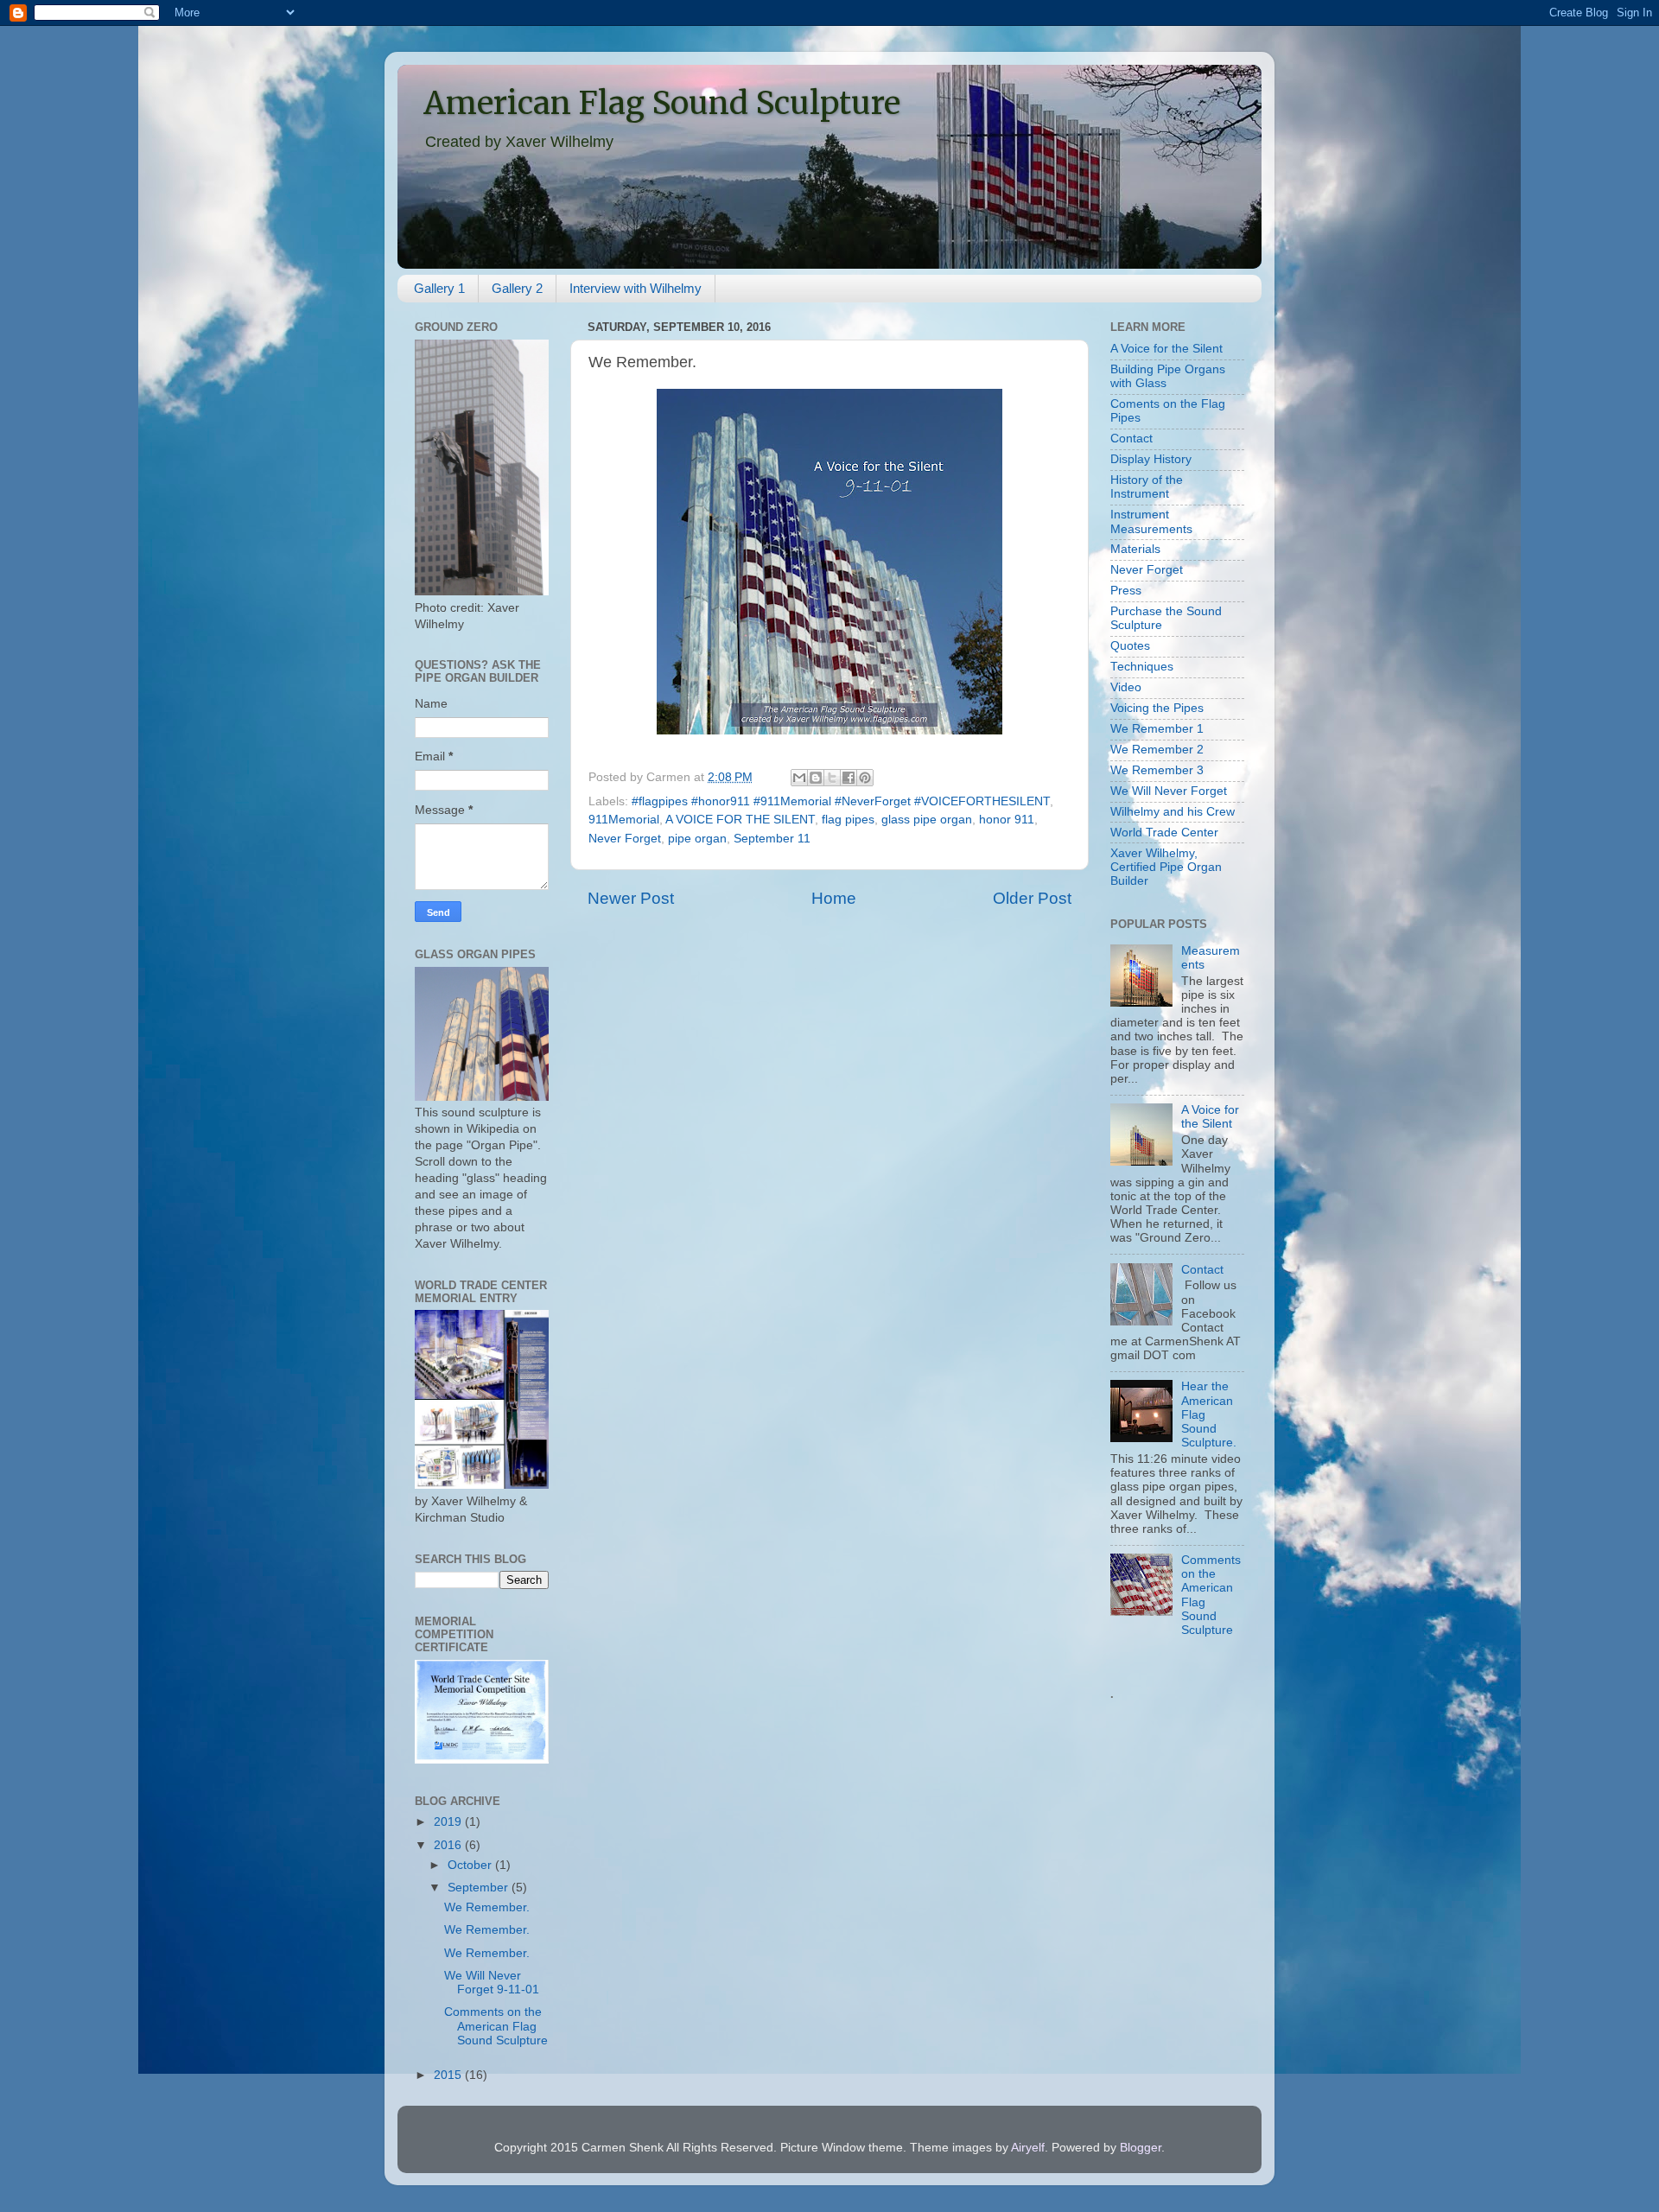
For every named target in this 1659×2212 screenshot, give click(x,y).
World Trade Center (1164, 833)
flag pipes (848, 820)
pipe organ (697, 839)
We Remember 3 (1157, 770)
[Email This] (799, 778)
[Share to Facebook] (849, 778)
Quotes (1130, 646)
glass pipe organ (927, 820)
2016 (449, 1845)
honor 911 (1007, 820)
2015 (449, 2075)
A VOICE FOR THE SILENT (740, 820)
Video (1126, 687)
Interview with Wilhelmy (636, 288)
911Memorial (624, 820)
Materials (1135, 549)
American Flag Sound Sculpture (662, 103)
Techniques (1142, 667)
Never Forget (625, 839)
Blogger (1141, 2148)
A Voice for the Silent (1166, 349)
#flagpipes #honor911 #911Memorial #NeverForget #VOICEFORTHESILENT (841, 801)
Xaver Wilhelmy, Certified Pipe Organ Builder (1166, 867)
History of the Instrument (1147, 487)
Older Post (1032, 898)
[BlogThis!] (816, 778)
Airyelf (1028, 2148)
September (480, 1888)
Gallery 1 (439, 288)
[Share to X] (832, 778)
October (471, 1865)
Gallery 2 (517, 288)
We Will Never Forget (1169, 791)
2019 (449, 1822)
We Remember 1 (1157, 729)
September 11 (772, 839)
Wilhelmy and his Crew (1173, 812)
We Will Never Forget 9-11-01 (492, 1983)
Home (834, 898)
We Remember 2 (1157, 750)
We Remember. (487, 1907)
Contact (1131, 439)
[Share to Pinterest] (865, 778)
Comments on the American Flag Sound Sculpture (496, 2026)
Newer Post (631, 898)
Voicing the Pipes (1157, 708)
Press (1126, 591)
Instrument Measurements (1151, 521)
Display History (1151, 459)
